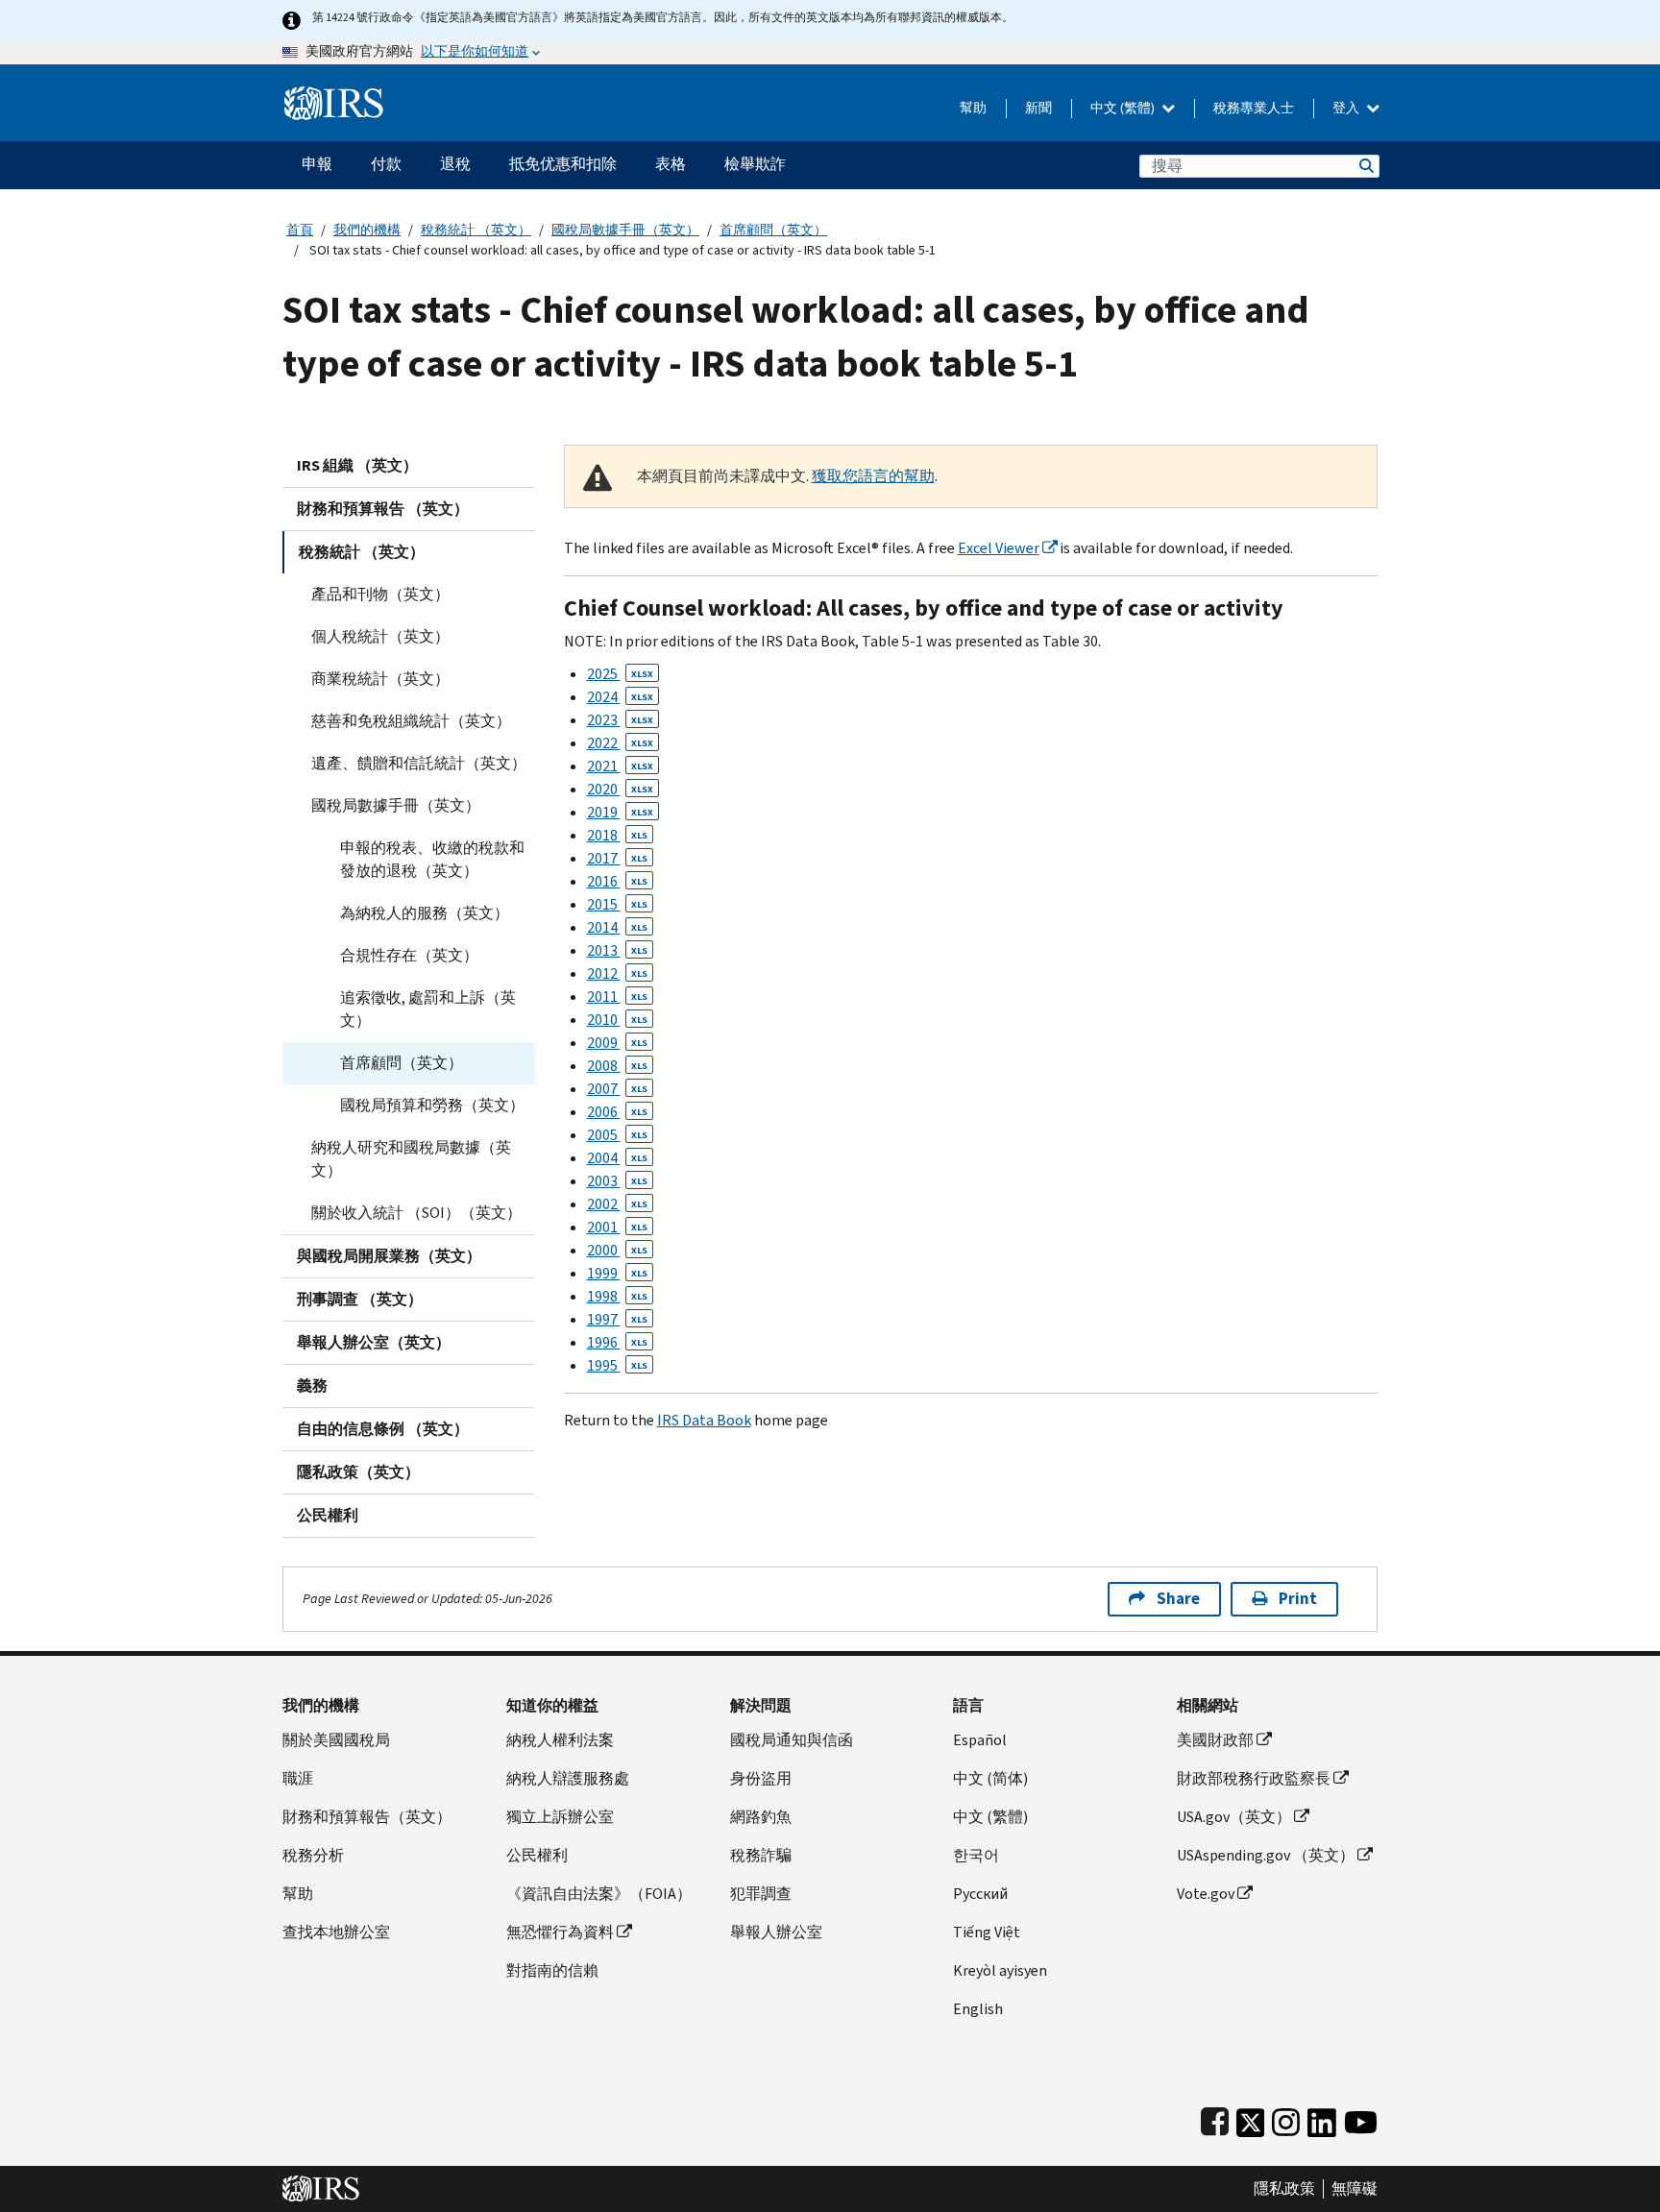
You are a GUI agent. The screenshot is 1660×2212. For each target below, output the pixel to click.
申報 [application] (317, 164)
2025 (620, 674)
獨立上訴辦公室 (560, 1817)
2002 (617, 1204)
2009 (617, 1043)
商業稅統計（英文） (380, 679)
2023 (620, 720)
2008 (617, 1066)
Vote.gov (1206, 1894)
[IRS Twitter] (1251, 2118)
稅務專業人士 (1254, 108)
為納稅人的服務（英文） (425, 913)
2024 (620, 697)
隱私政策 (1284, 2189)
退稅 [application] (455, 164)
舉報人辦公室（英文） (374, 1342)
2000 (617, 1250)
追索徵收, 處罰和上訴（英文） (428, 1009)
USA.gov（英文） (1234, 1817)
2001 (617, 1227)
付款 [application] (386, 164)
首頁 (300, 230)
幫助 (973, 108)
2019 (620, 812)
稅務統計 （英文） (476, 230)
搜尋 (1365, 166)
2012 (617, 973)
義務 (312, 1386)
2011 (617, 997)
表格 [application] (671, 164)
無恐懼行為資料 (560, 1932)
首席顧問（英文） (773, 230)
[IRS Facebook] (1215, 2118)
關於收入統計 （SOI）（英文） (416, 1213)
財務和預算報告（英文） (367, 1817)
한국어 (976, 1855)
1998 (617, 1296)
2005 (617, 1135)
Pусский (980, 1894)
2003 (617, 1181)
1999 (617, 1273)
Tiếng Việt (987, 1932)
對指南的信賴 (552, 1970)
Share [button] (1178, 1599)
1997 (617, 1319)
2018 (617, 835)
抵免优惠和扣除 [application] (563, 164)
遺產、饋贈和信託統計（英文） (419, 763)
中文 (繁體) (1124, 108)
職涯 (298, 1778)
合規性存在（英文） (409, 955)
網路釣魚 (761, 1817)
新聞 (1038, 108)
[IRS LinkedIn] (1322, 2118)
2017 (617, 858)
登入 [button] (1347, 108)
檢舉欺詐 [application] (755, 164)
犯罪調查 (761, 1894)
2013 (617, 950)
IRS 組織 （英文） (357, 465)
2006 (617, 1112)
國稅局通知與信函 (792, 1740)
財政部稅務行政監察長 (1254, 1778)
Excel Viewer (999, 548)
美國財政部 (1215, 1740)
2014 (617, 927)
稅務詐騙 (761, 1855)
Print (1298, 1599)
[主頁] (334, 96)
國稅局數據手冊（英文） (625, 230)
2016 (617, 881)
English (978, 2009)
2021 (620, 766)
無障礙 (1355, 2189)
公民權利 (328, 1515)
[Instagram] (1286, 2118)
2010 (617, 1020)
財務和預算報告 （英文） (383, 509)
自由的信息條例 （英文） (383, 1429)
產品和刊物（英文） (380, 594)
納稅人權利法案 (560, 1740)
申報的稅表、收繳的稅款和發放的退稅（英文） (432, 859)
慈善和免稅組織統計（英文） (411, 721)
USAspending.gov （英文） (1266, 1855)
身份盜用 (761, 1778)
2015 (617, 904)
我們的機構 (367, 230)
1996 (617, 1342)
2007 (617, 1089)
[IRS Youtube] (1361, 2118)
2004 (617, 1158)
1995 (617, 1365)
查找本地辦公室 (336, 1932)
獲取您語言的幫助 (873, 476)
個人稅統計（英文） (380, 636)
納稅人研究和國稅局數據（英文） (411, 1159)
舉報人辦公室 (776, 1932)
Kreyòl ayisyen (1000, 1970)
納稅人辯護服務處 (568, 1778)
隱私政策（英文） (358, 1472)
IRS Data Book (704, 1420)
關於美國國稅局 (336, 1740)
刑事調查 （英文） (360, 1299)
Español (980, 1740)
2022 (620, 743)
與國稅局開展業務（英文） (389, 1256)
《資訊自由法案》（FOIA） (599, 1894)
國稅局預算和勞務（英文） (432, 1105)
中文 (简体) (990, 1778)
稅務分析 (313, 1855)
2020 (620, 789)
